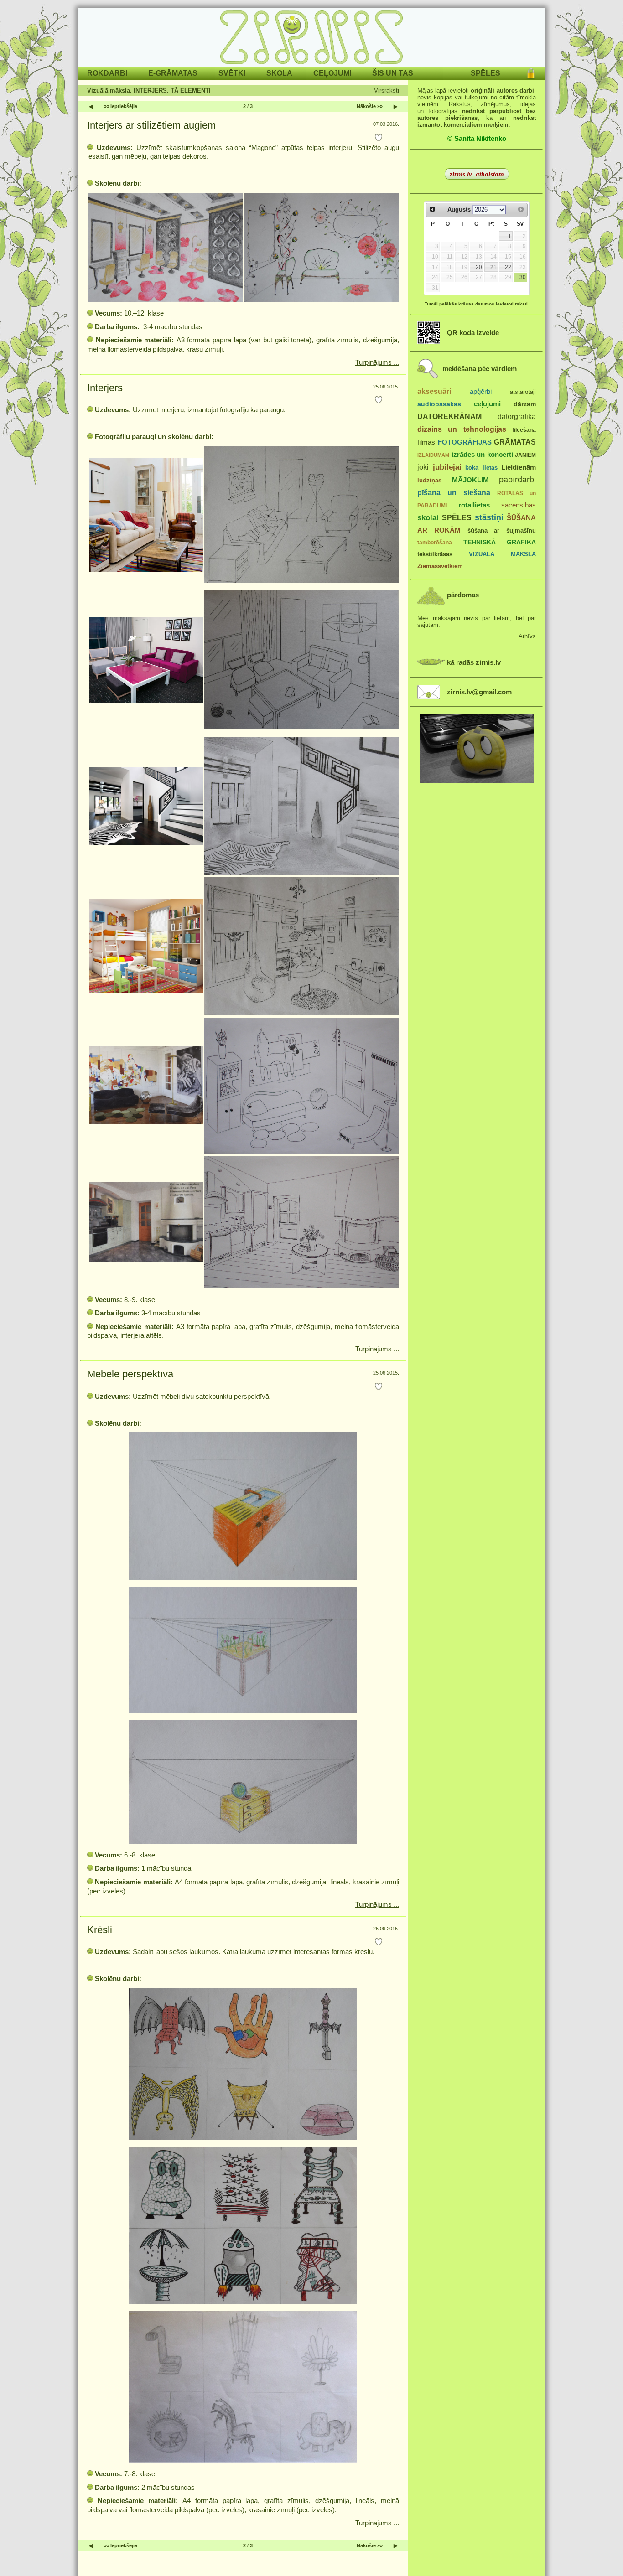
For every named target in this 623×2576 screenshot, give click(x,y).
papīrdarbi (517, 480)
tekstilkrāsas (435, 554)
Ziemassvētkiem (440, 566)
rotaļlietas (474, 505)
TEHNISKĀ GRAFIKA (500, 542)
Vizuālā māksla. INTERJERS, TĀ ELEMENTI (149, 91)
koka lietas (481, 468)
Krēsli (100, 1930)
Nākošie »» (370, 106)
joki (423, 467)
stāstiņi (489, 517)
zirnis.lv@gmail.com (479, 692)
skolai (428, 518)
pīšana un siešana (454, 492)
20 (479, 267)
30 (523, 277)
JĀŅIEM (525, 455)
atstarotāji (523, 392)
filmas (426, 442)
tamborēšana (435, 543)
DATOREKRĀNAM (449, 416)
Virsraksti (387, 91)
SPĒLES (457, 517)
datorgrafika (517, 416)
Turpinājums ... (377, 362)
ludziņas (429, 480)
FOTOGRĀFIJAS (465, 442)
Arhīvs (527, 636)
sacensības (519, 505)
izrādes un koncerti (482, 454)
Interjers (105, 388)
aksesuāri (434, 391)
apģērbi (481, 391)
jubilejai (447, 467)
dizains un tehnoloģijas (462, 429)
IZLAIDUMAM (433, 455)
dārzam (525, 404)
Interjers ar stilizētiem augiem (151, 125)
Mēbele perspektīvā (130, 1374)
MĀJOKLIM (470, 480)
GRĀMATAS (515, 442)
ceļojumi (487, 404)
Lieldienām (519, 467)
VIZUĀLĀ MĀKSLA (502, 554)
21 (493, 267)
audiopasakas (439, 404)
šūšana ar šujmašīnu (502, 530)
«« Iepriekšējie (120, 106)
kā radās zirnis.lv (474, 662)
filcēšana (524, 430)
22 (508, 267)
